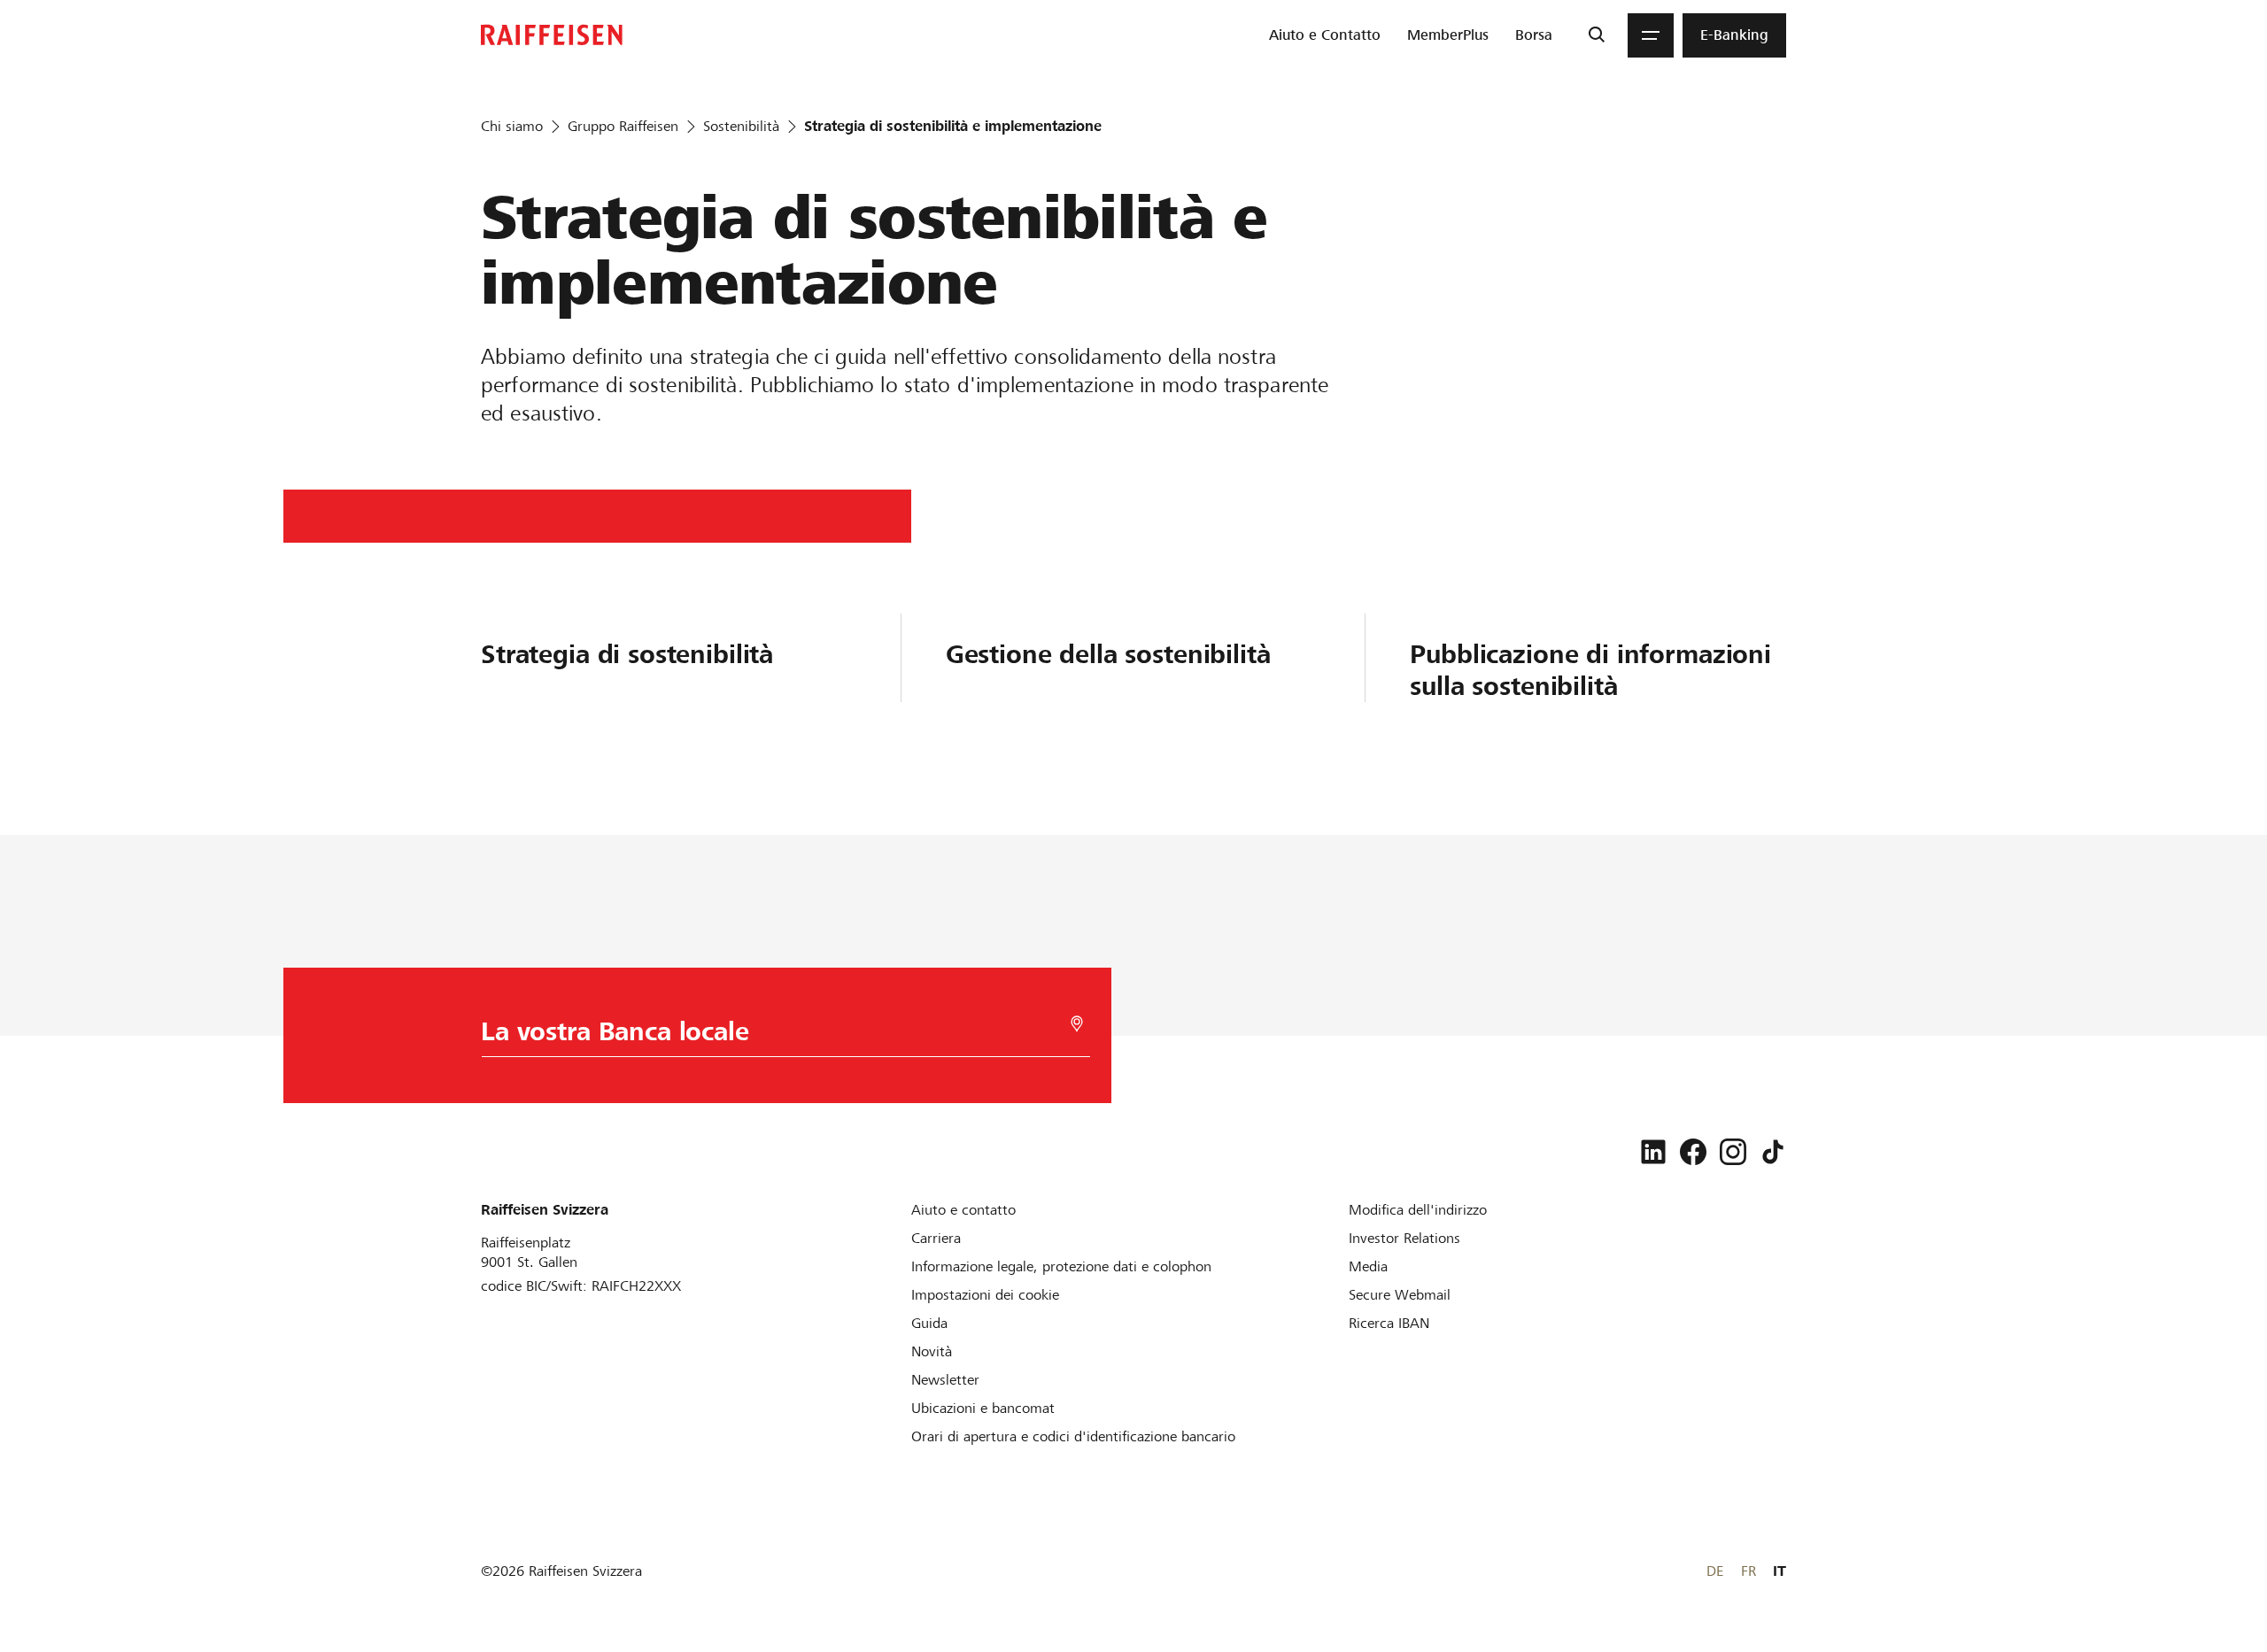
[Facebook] (1693, 1152)
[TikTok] (1773, 1152)
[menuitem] (1325, 35)
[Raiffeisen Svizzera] (552, 35)
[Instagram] (1733, 1152)
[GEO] (1077, 1024)
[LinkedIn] (1653, 1152)
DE (1715, 1571)
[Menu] (1651, 35)
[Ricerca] (1596, 35)
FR (1749, 1571)
